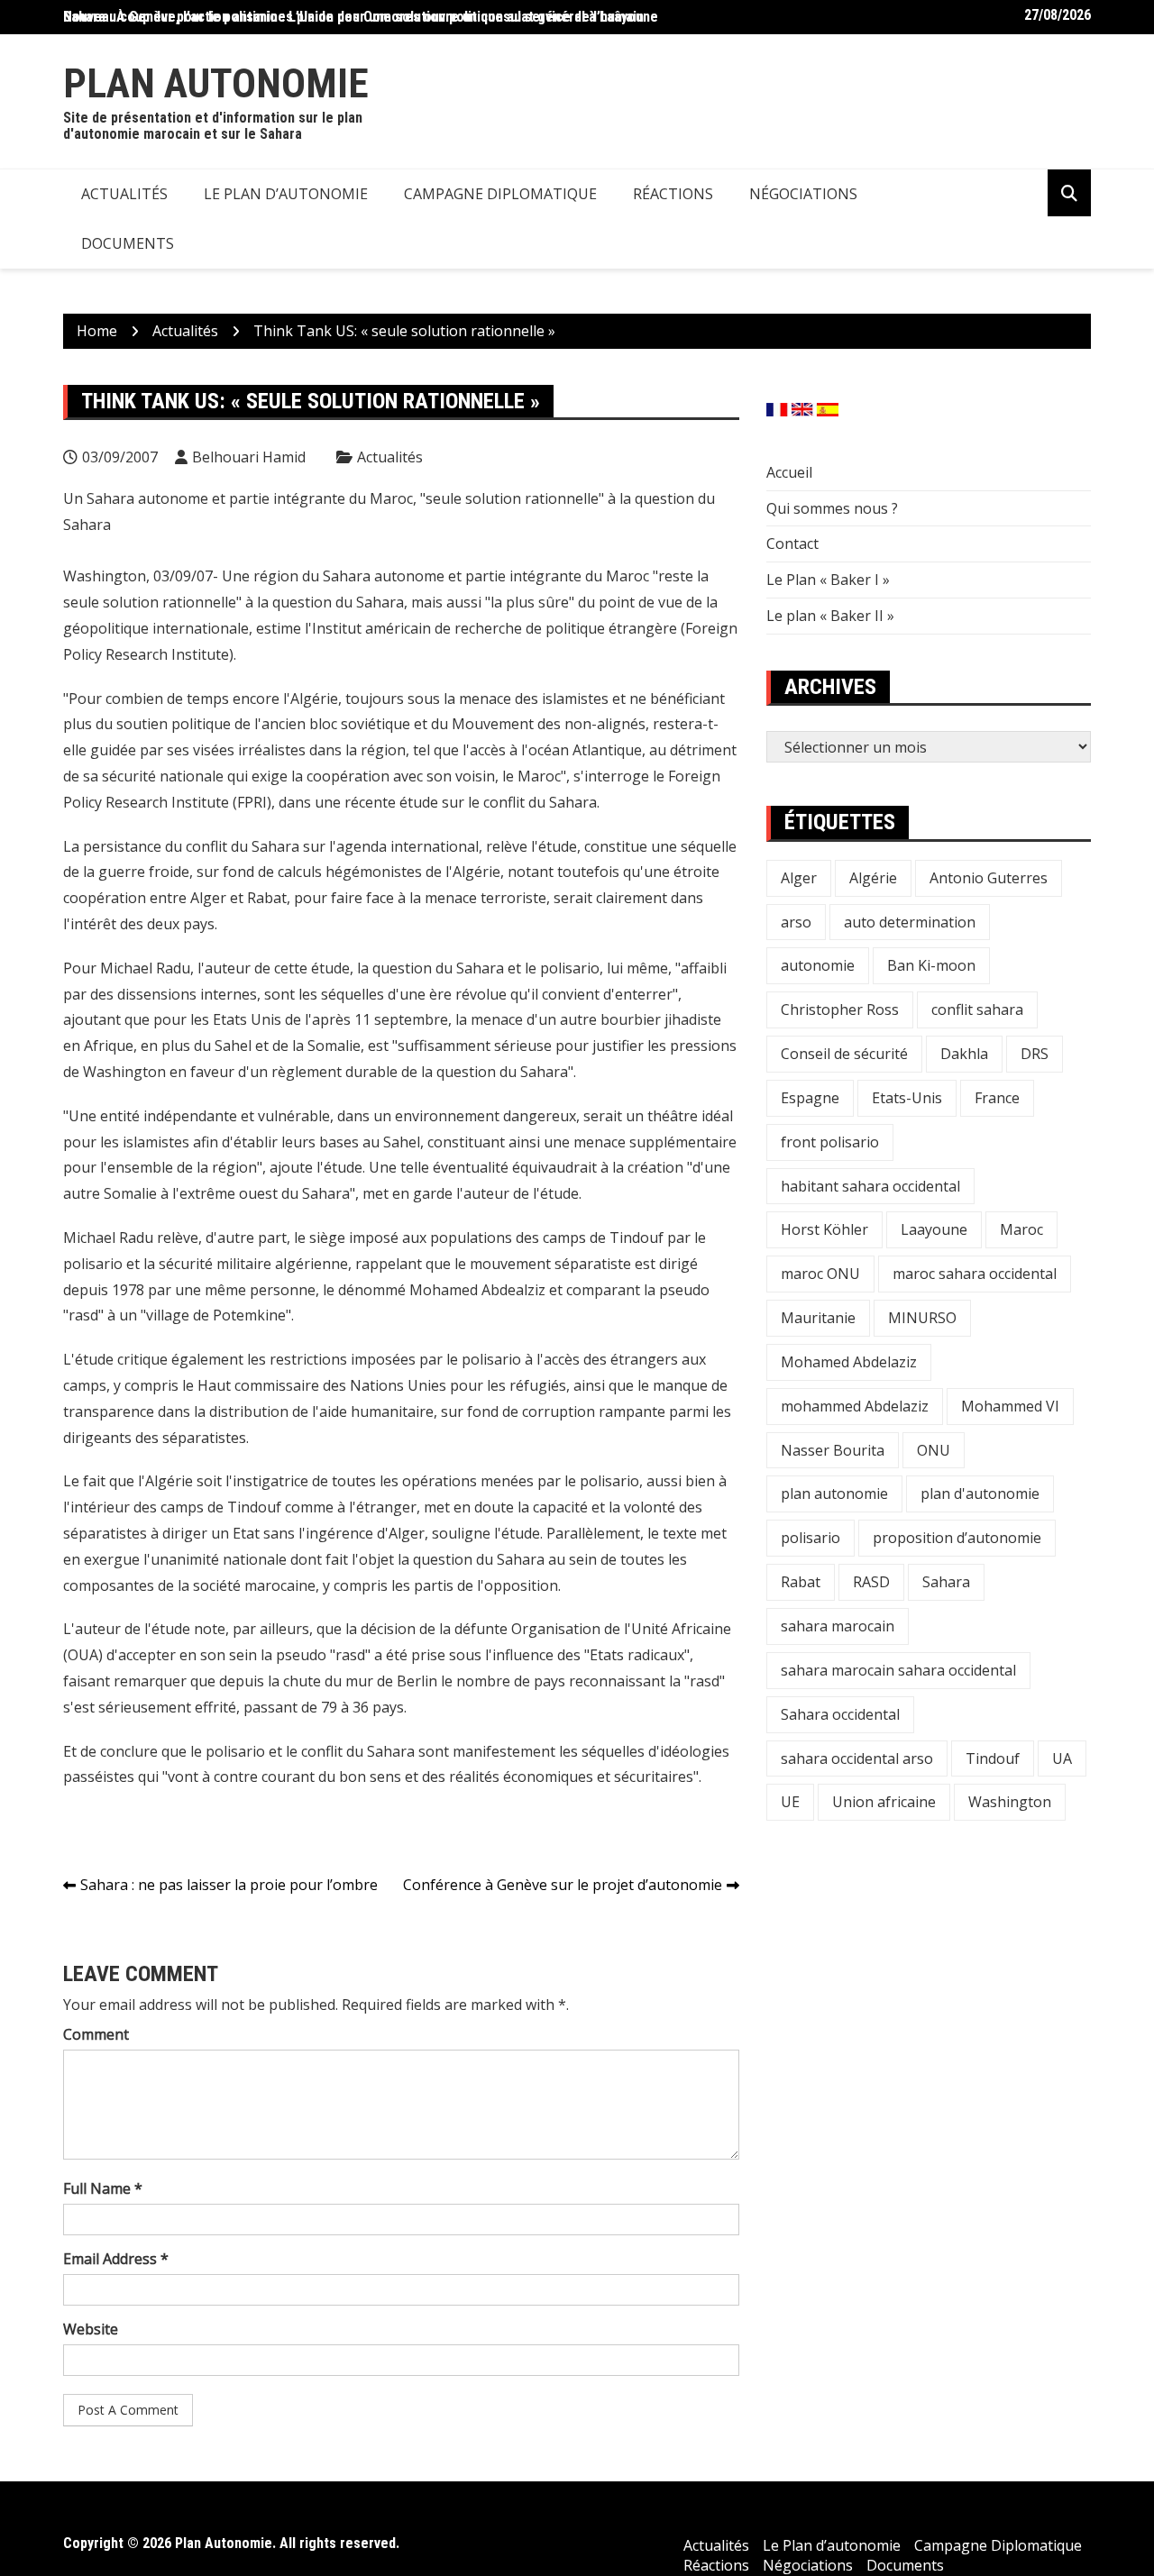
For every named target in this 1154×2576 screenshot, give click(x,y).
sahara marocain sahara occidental (898, 1670)
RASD (871, 1582)
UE (790, 1802)
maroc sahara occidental (975, 1274)
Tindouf (993, 1758)
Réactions (673, 194)
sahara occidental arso (857, 1758)
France (997, 1098)
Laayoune (934, 1229)
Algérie (873, 878)
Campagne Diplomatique (500, 194)
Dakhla (964, 1054)
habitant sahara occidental (870, 1186)
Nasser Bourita (833, 1450)
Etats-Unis (907, 1098)
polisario (811, 1538)
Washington (1010, 1802)
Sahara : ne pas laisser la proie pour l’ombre (229, 1885)
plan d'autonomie (980, 1494)
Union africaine (884, 1802)
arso (796, 922)
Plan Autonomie (216, 83)
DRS (1035, 1054)
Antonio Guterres (989, 878)
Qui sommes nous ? (832, 508)
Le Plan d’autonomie (286, 194)
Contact (792, 544)
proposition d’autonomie (957, 1538)
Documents (128, 243)
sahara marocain (838, 1626)
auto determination (910, 922)
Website (91, 2329)
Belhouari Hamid (249, 457)
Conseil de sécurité (844, 1054)
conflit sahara (977, 1009)
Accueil (789, 472)
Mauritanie (818, 1318)
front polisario (830, 1142)
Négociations (803, 194)
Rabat (801, 1582)
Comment (96, 2034)
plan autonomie (834, 1494)
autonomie (818, 965)
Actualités (124, 194)
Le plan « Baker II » (830, 616)
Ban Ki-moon (931, 965)
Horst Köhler (824, 1229)
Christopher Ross (840, 1009)
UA (1062, 1758)
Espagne (810, 1098)
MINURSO (922, 1318)
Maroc (1021, 1229)
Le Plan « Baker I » (828, 580)
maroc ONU (820, 1274)
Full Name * (103, 2188)
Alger (799, 878)
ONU (934, 1450)
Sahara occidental (840, 1714)
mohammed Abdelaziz (855, 1406)
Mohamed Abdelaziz (849, 1362)
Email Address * (116, 2259)
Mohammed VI (1010, 1406)
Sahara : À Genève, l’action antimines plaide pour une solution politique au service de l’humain (353, 17)
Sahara (946, 1582)
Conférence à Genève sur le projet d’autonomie (563, 1885)
